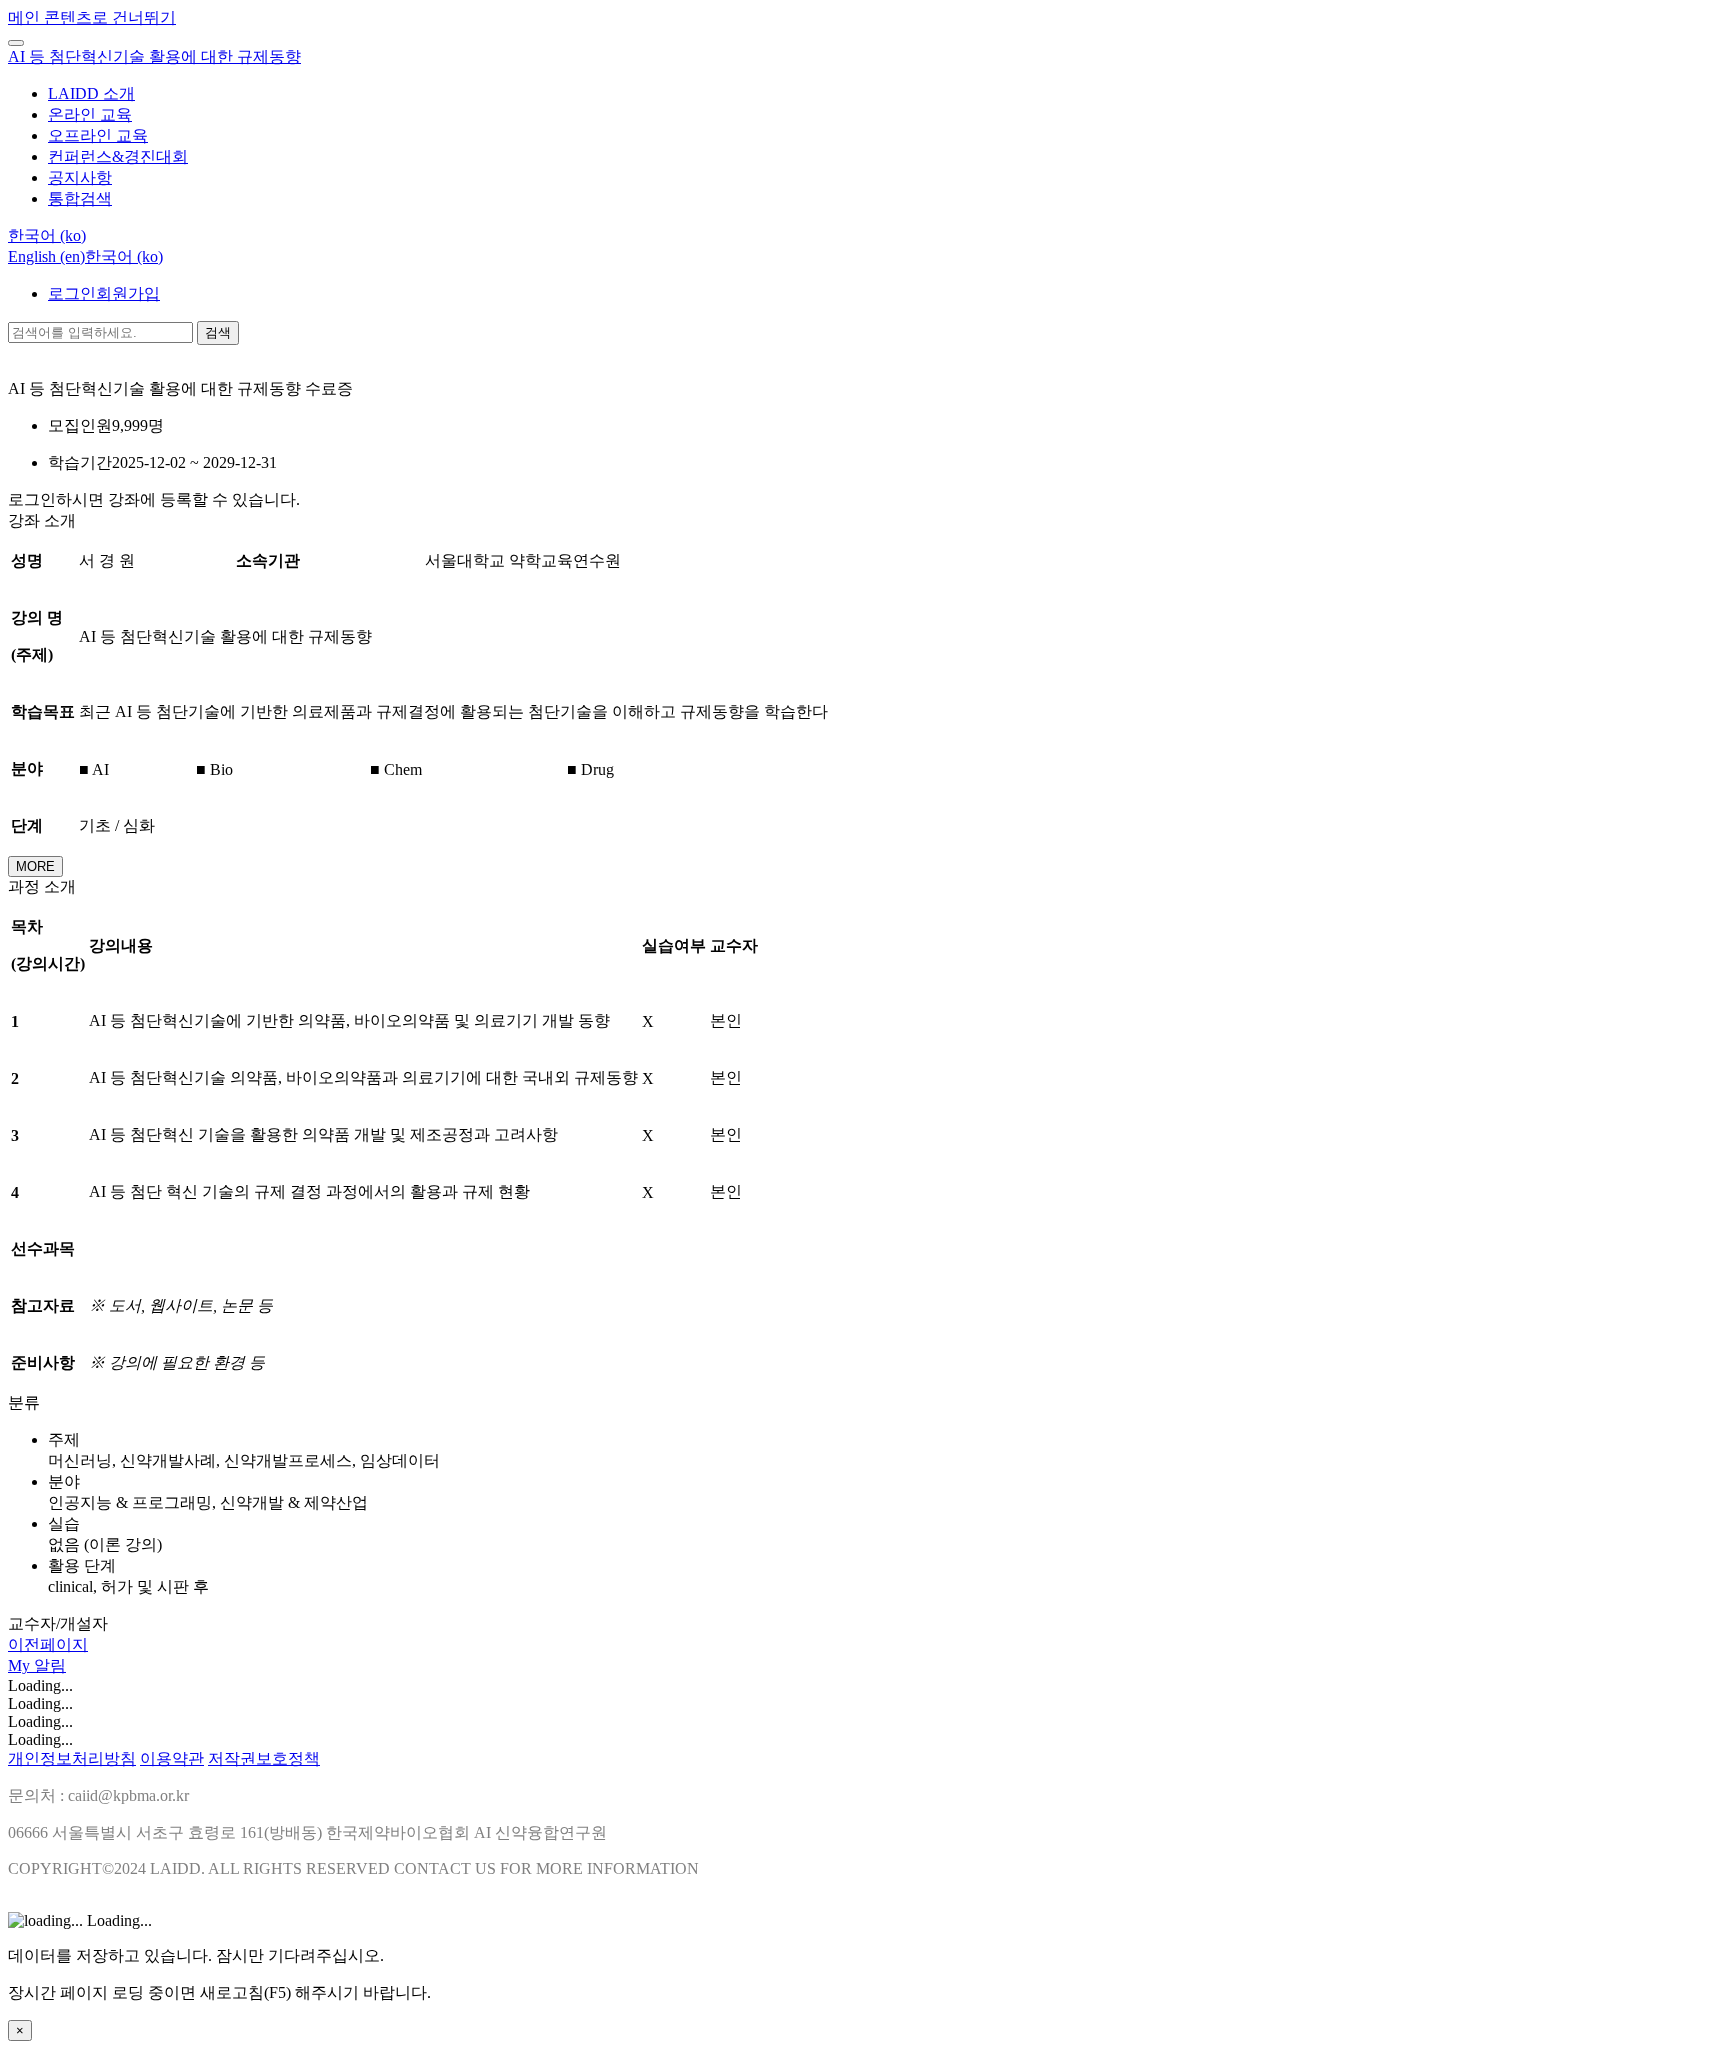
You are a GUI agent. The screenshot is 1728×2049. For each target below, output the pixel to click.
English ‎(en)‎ (46, 256)
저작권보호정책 (264, 1758)
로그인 (72, 293)
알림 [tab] (50, 1665)
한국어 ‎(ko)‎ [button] (47, 235)
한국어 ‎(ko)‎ (124, 256)
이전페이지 (48, 1644)
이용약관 (172, 1758)
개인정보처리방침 (72, 1758)
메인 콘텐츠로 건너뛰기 (92, 17)
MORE (35, 866)
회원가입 (128, 293)
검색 (218, 332)
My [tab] (21, 1665)
